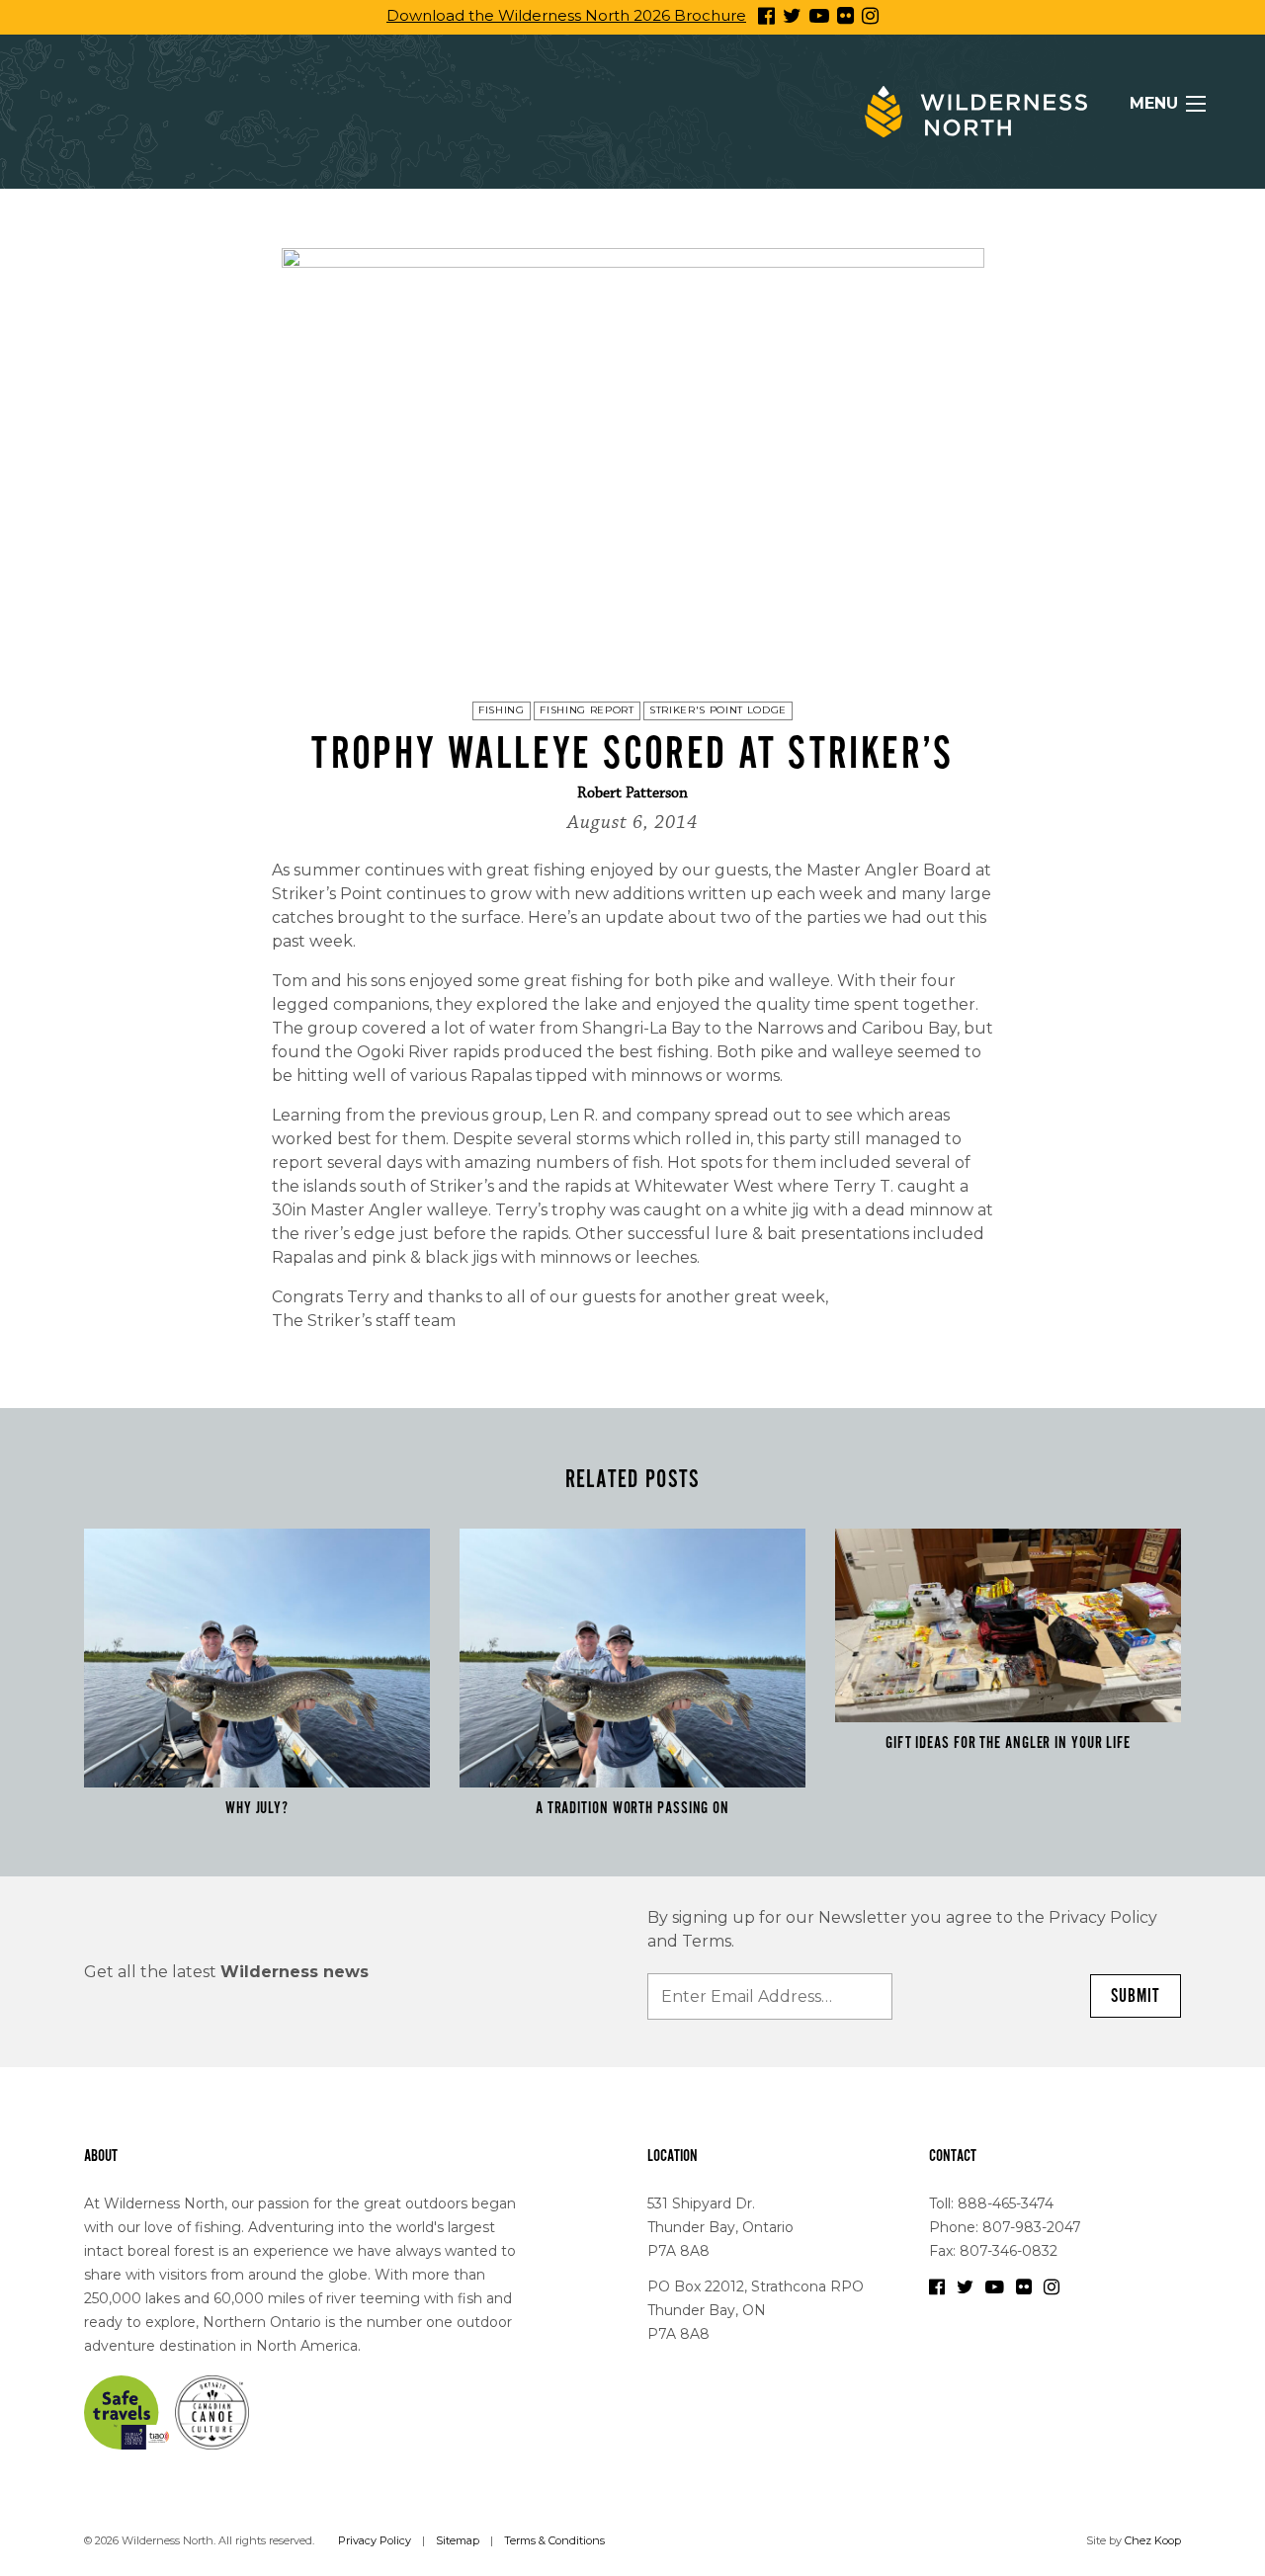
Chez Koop (1153, 2540)
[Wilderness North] (976, 112)
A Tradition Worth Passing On (632, 1808)
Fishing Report (587, 710)
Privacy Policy (375, 2540)
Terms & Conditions (554, 2540)
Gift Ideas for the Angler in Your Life (1008, 1743)
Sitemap (458, 2540)
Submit (1136, 1996)
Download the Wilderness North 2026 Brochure (566, 15)
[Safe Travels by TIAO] (127, 2412)
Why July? (257, 1808)
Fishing (502, 710)
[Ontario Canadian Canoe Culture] (212, 2412)
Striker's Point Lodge (718, 710)
